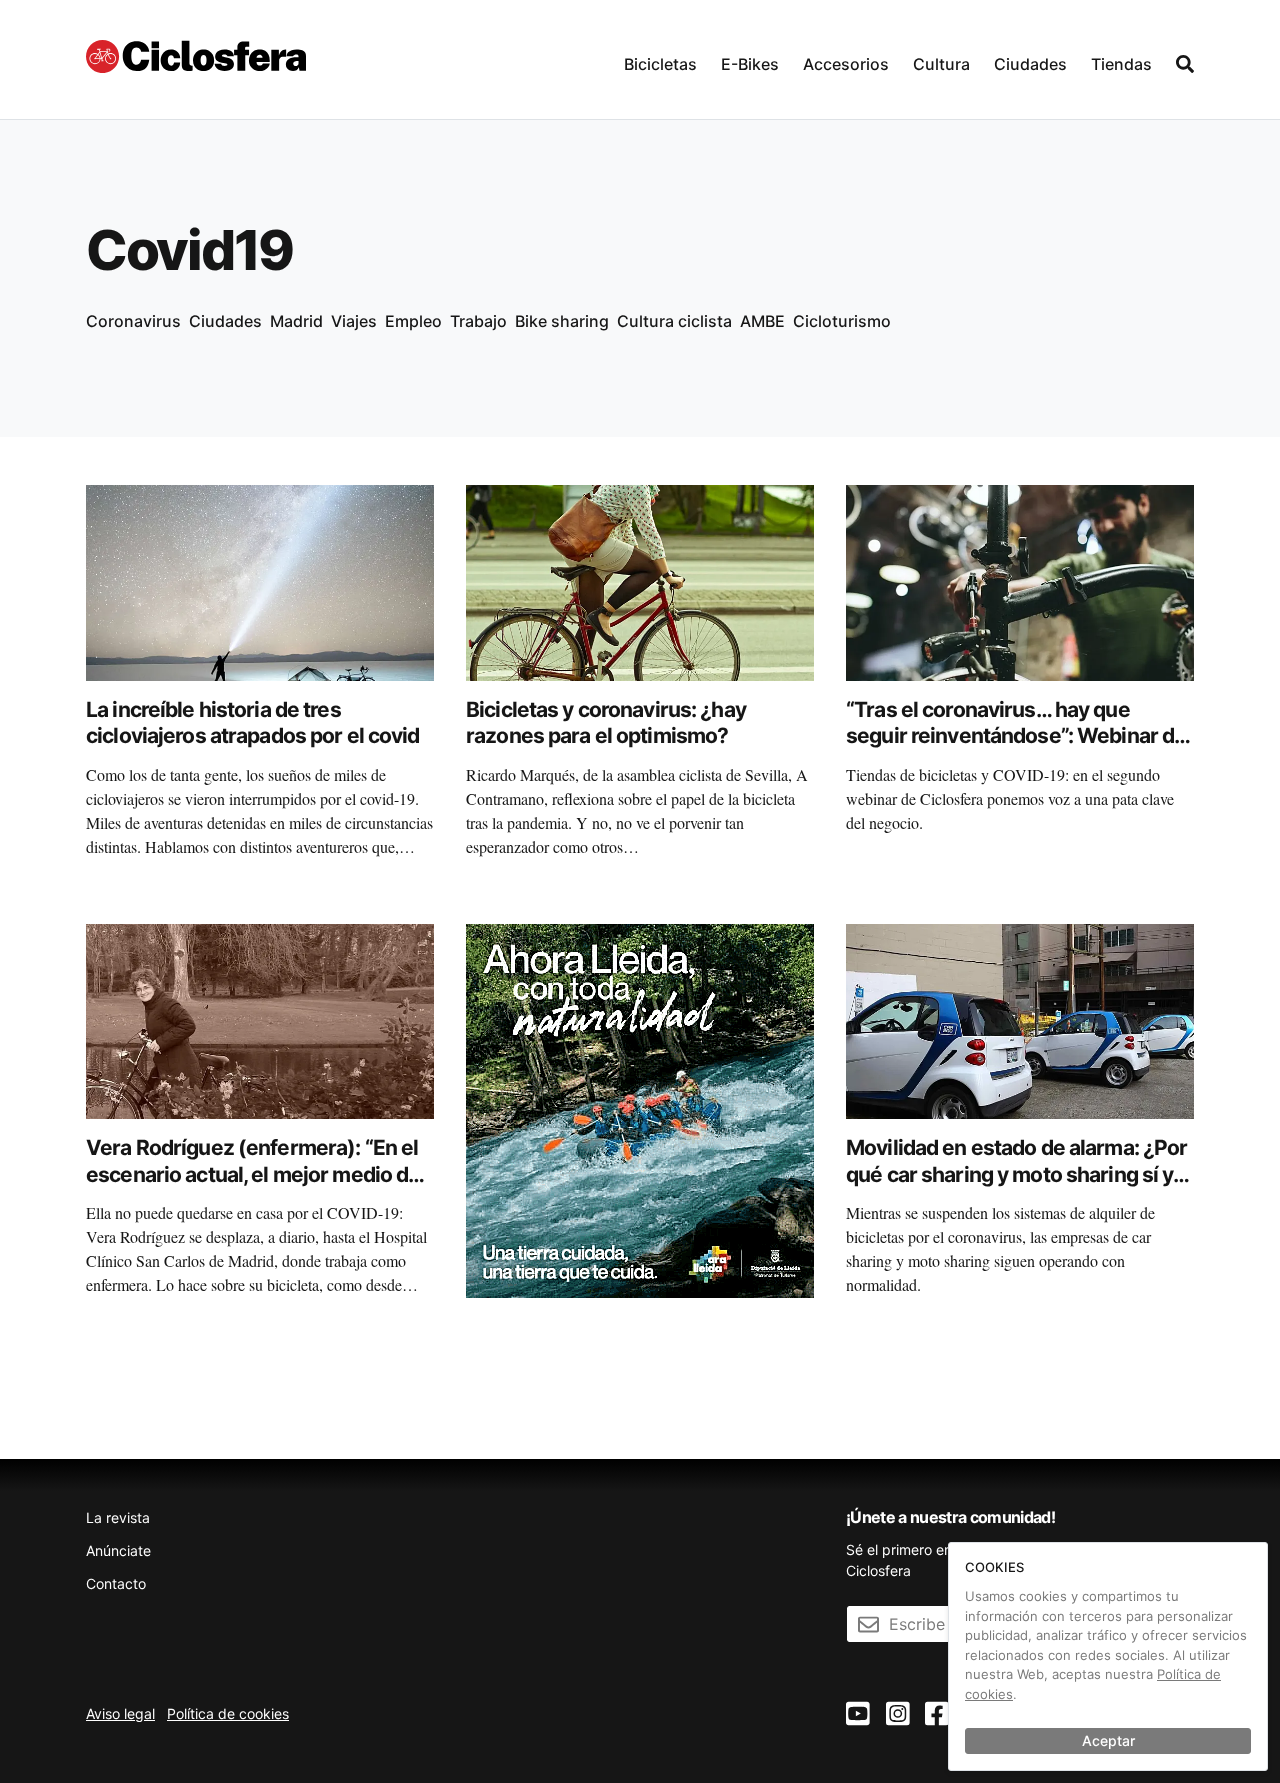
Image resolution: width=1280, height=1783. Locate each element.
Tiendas (1121, 64)
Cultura (941, 64)
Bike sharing (562, 321)
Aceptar (1108, 1740)
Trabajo (478, 321)
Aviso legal (120, 1713)
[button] (660, 59)
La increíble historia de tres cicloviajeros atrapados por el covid (253, 722)
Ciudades (1030, 64)
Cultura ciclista (674, 321)
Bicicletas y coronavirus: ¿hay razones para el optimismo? (606, 722)
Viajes (354, 321)
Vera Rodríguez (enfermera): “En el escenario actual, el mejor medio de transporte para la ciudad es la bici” (253, 1174)
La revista (118, 1517)
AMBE (762, 321)
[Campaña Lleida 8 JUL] (640, 1109)
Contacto (116, 1583)
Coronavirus (133, 321)
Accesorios (846, 64)
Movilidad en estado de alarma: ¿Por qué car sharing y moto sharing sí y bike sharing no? (1016, 1174)
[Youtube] (858, 1714)
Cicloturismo (842, 321)
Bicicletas (660, 64)
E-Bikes (750, 64)
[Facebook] (937, 1714)
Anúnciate (118, 1550)
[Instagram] (898, 1714)
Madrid (296, 321)
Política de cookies (228, 1713)
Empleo (413, 321)
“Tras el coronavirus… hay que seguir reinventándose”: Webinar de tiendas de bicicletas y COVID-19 (1016, 736)
